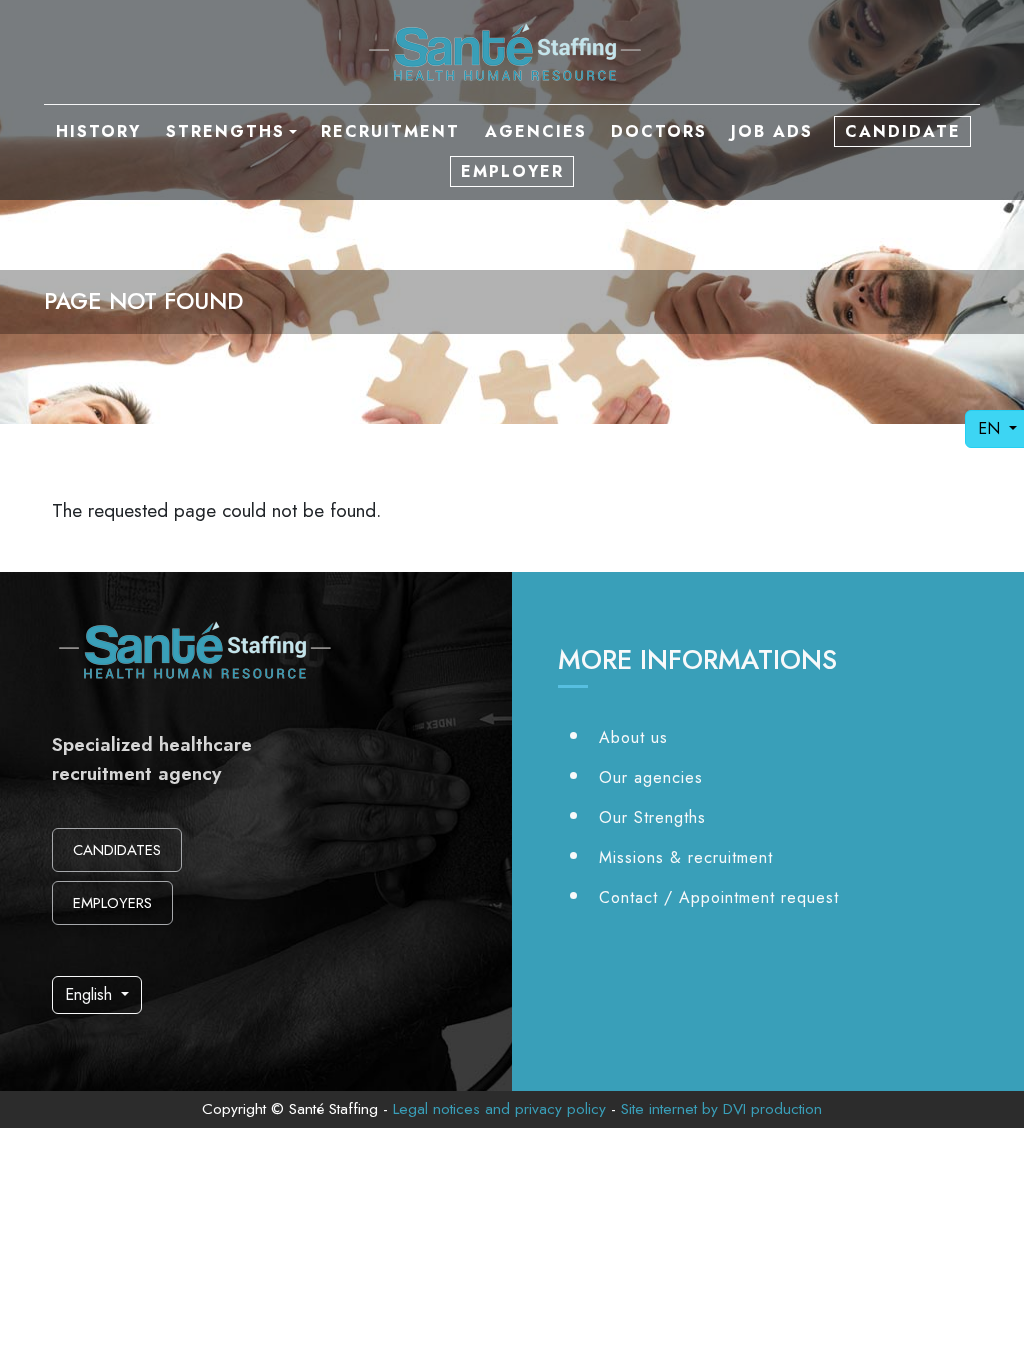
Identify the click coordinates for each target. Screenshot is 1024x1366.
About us (633, 737)
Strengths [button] (225, 131)
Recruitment (390, 131)
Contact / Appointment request (719, 897)
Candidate (903, 131)
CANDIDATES (117, 850)
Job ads (772, 131)
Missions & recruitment (686, 857)
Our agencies (651, 777)
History (98, 131)
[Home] (512, 52)
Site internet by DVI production (721, 1109)
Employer (512, 171)
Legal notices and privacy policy (499, 1109)
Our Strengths (652, 817)
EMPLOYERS (112, 903)
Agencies (536, 131)
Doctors (659, 131)
